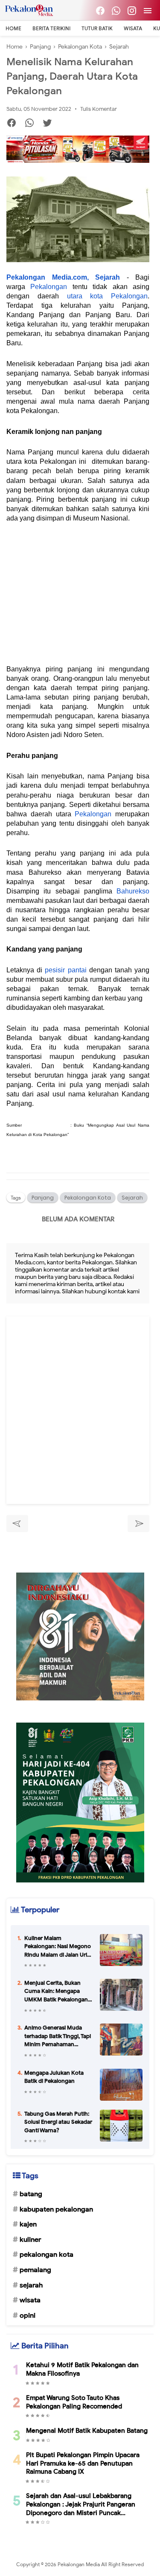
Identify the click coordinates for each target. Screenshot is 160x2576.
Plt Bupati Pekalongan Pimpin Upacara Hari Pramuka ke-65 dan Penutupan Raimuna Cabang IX (83, 2463)
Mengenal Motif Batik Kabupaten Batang (87, 2431)
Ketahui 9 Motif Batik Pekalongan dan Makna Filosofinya (82, 2369)
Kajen (28, 2224)
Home (13, 28)
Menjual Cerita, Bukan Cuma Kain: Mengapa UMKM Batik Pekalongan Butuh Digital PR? (56, 1992)
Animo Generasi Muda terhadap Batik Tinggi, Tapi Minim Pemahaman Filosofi (58, 2036)
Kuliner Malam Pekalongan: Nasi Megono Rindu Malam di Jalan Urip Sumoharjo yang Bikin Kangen (58, 1947)
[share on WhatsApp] (33, 124)
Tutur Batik (97, 28)
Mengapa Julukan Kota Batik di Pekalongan (54, 2077)
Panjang (43, 1198)
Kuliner (30, 2240)
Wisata (133, 28)
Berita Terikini (51, 28)
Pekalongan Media (79, 2564)
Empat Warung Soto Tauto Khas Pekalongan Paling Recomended (74, 2402)
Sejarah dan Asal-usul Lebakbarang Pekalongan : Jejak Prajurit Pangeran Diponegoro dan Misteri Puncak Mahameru (81, 2505)
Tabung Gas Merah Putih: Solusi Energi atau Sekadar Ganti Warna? (58, 2122)
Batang (31, 2194)
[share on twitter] (51, 124)
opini (28, 2316)
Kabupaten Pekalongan (56, 2209)
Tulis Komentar (99, 109)
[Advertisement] (78, 599)
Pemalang (35, 2270)
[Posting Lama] (138, 1524)
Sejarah (132, 1198)
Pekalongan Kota (88, 1198)
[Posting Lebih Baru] (17, 1524)
